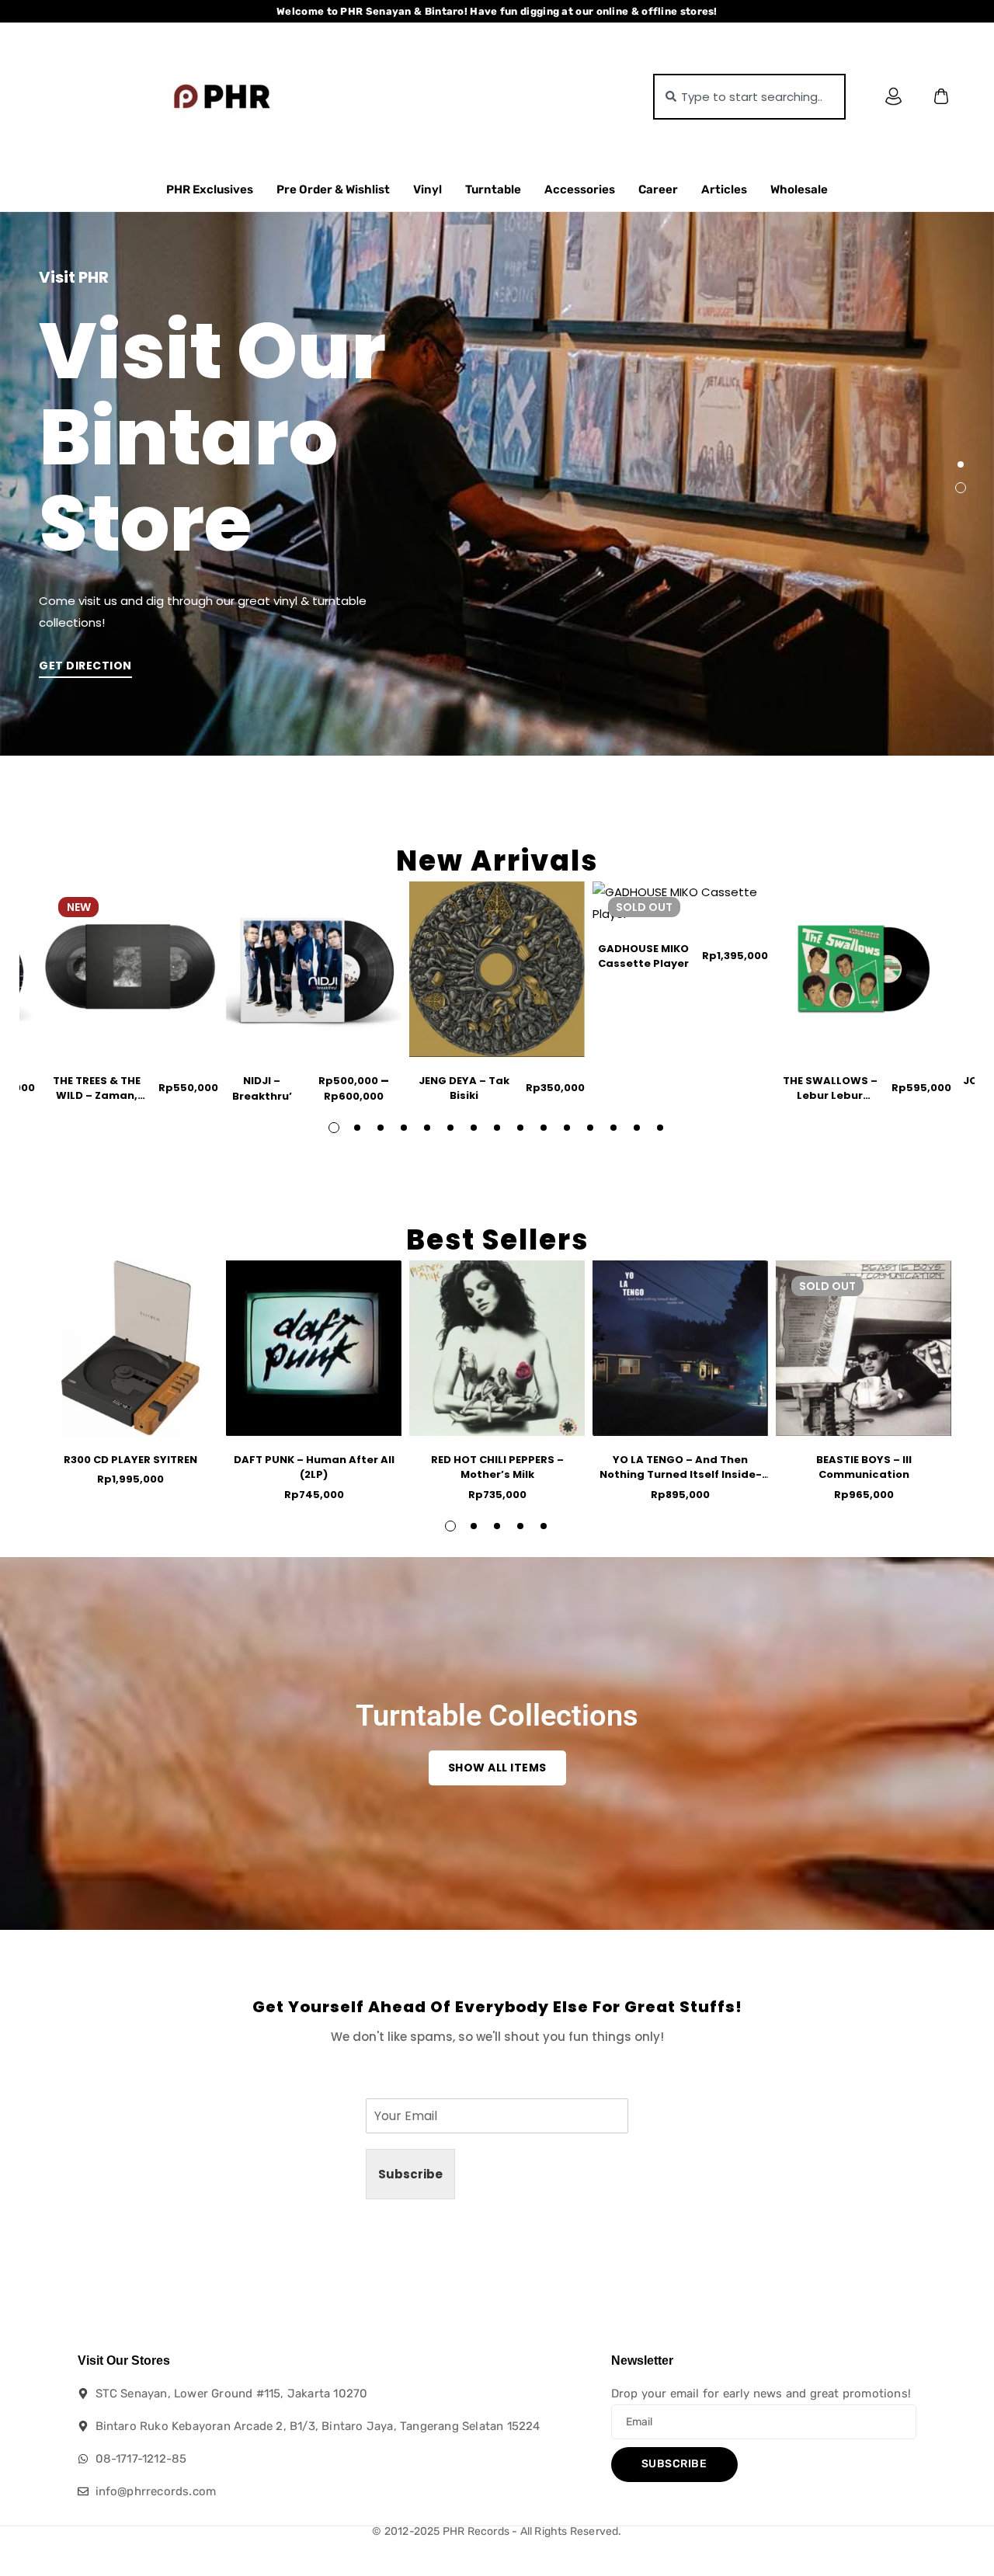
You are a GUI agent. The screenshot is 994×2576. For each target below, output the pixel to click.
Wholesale (799, 189)
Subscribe (410, 2174)
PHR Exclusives (210, 189)
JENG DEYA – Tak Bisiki (464, 1088)
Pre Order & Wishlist (333, 189)
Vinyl (427, 189)
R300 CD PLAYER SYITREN (130, 1460)
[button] (961, 464)
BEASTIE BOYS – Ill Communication (864, 1467)
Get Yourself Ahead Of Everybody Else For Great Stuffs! (497, 2007)
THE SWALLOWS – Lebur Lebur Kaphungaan (830, 1096)
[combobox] (749, 97)
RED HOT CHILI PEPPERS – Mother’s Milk (497, 1467)
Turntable (493, 189)
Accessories (580, 189)
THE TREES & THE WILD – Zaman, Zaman (97, 1096)
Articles (724, 189)
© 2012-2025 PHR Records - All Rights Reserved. (497, 2531)
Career (658, 189)
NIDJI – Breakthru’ (262, 1088)
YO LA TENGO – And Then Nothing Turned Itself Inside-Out (681, 1475)
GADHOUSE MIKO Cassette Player (643, 956)
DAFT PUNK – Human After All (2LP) (314, 1467)
